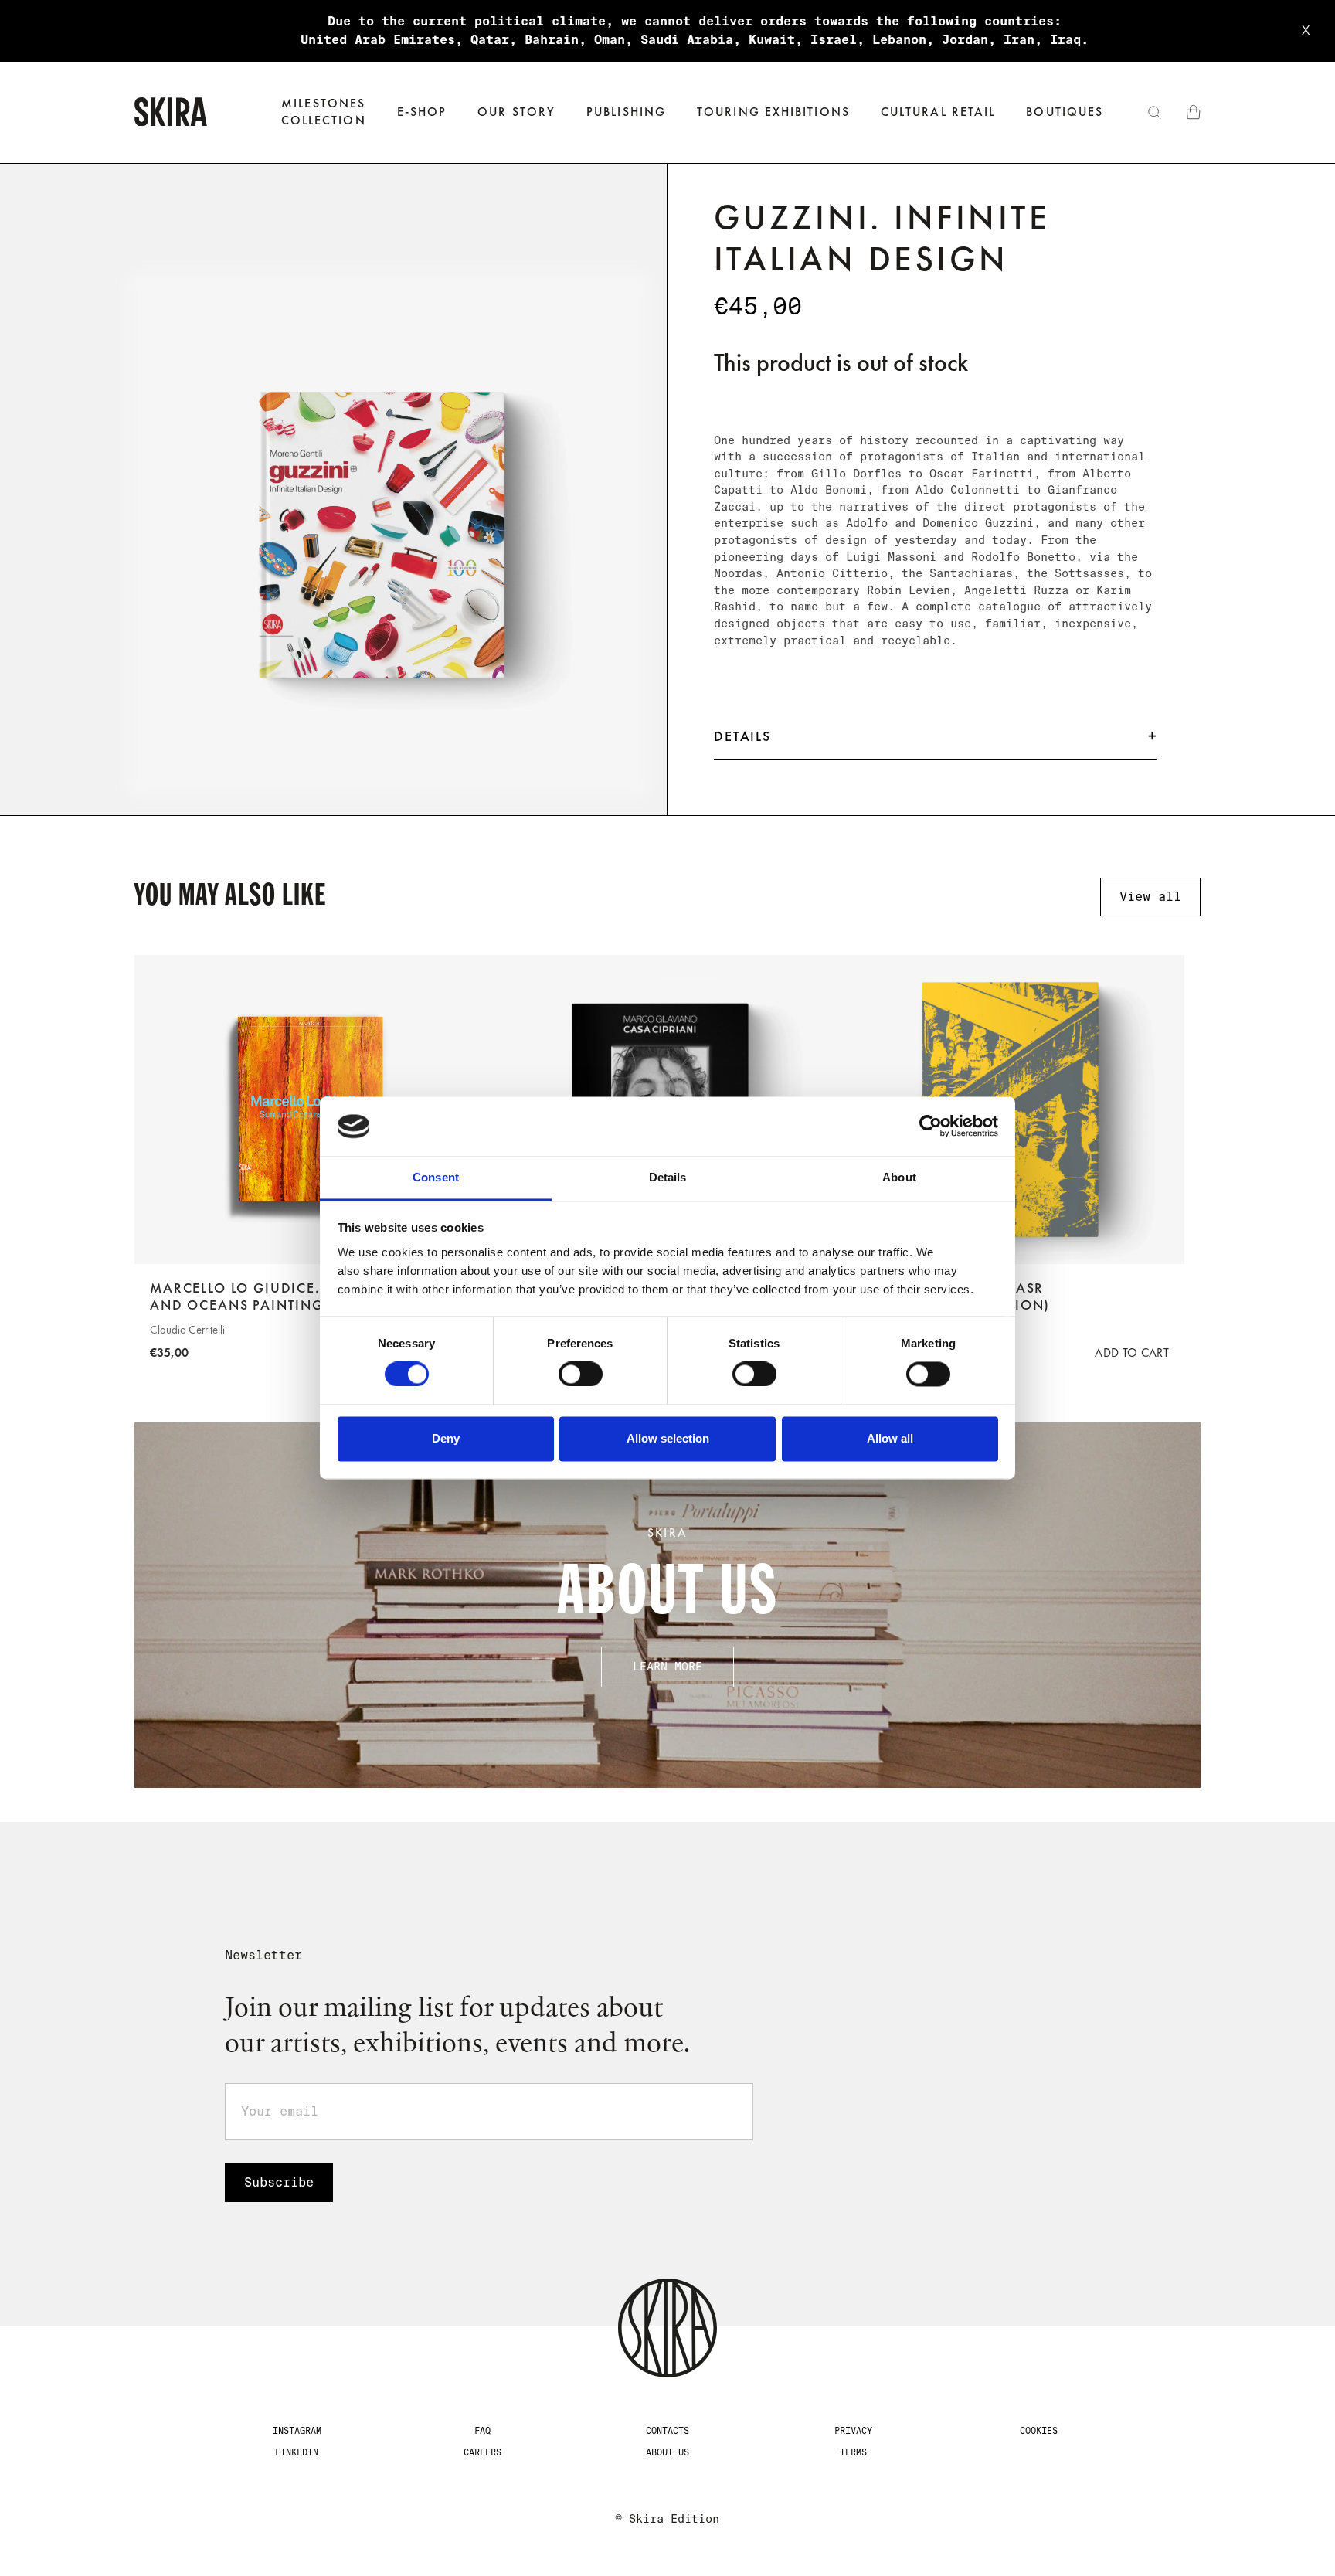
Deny (446, 1438)
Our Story (516, 112)
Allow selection (668, 1438)
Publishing (626, 112)
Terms (853, 2452)
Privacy (853, 2431)
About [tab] (899, 1177)
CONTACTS (667, 2431)
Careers (482, 2452)
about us (667, 2452)
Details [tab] (668, 1177)
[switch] (581, 1375)
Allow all (890, 1438)
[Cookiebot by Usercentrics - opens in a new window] (931, 1127)
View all (1150, 897)
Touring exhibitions (773, 112)
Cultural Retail (938, 112)
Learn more (667, 1667)
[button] (422, 112)
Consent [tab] (436, 1177)
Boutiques (1065, 112)
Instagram (297, 2431)
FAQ (482, 2431)
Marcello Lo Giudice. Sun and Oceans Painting (253, 1297)
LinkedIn (297, 2452)
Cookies (1039, 2431)
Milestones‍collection (324, 112)
